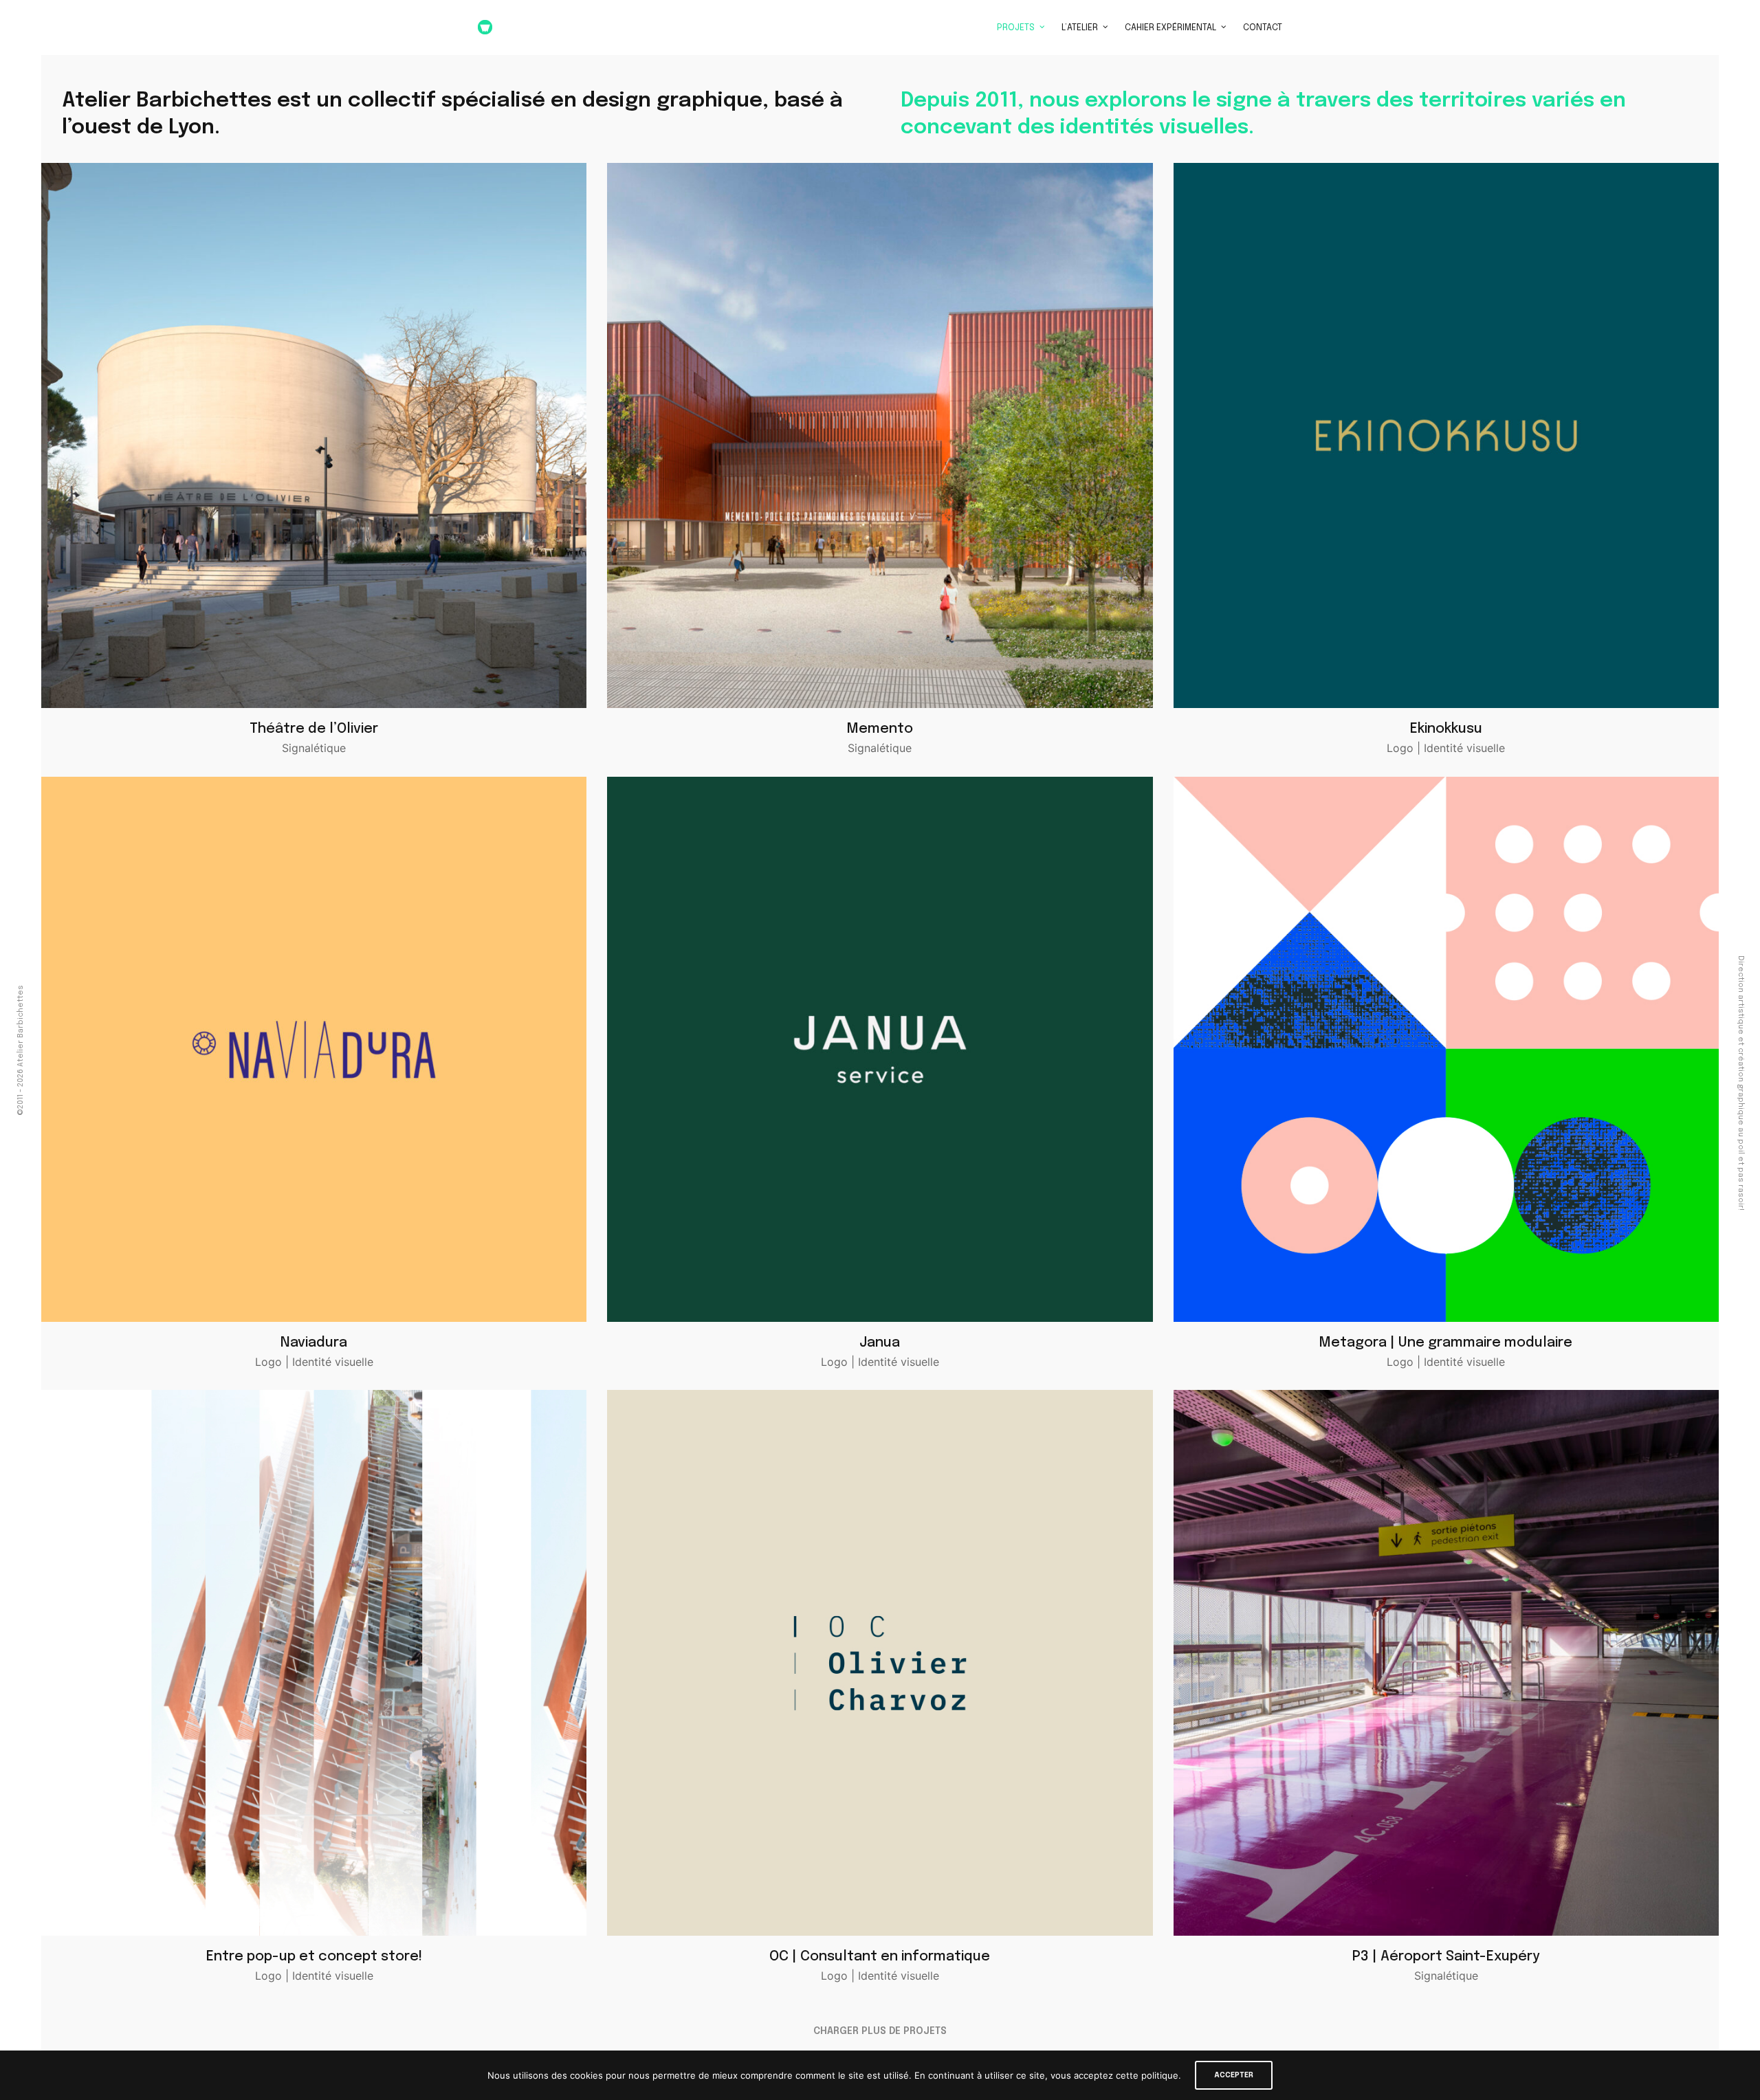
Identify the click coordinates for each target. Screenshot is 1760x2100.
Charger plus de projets (880, 2031)
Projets (1016, 28)
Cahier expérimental (1170, 28)
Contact (1263, 28)
